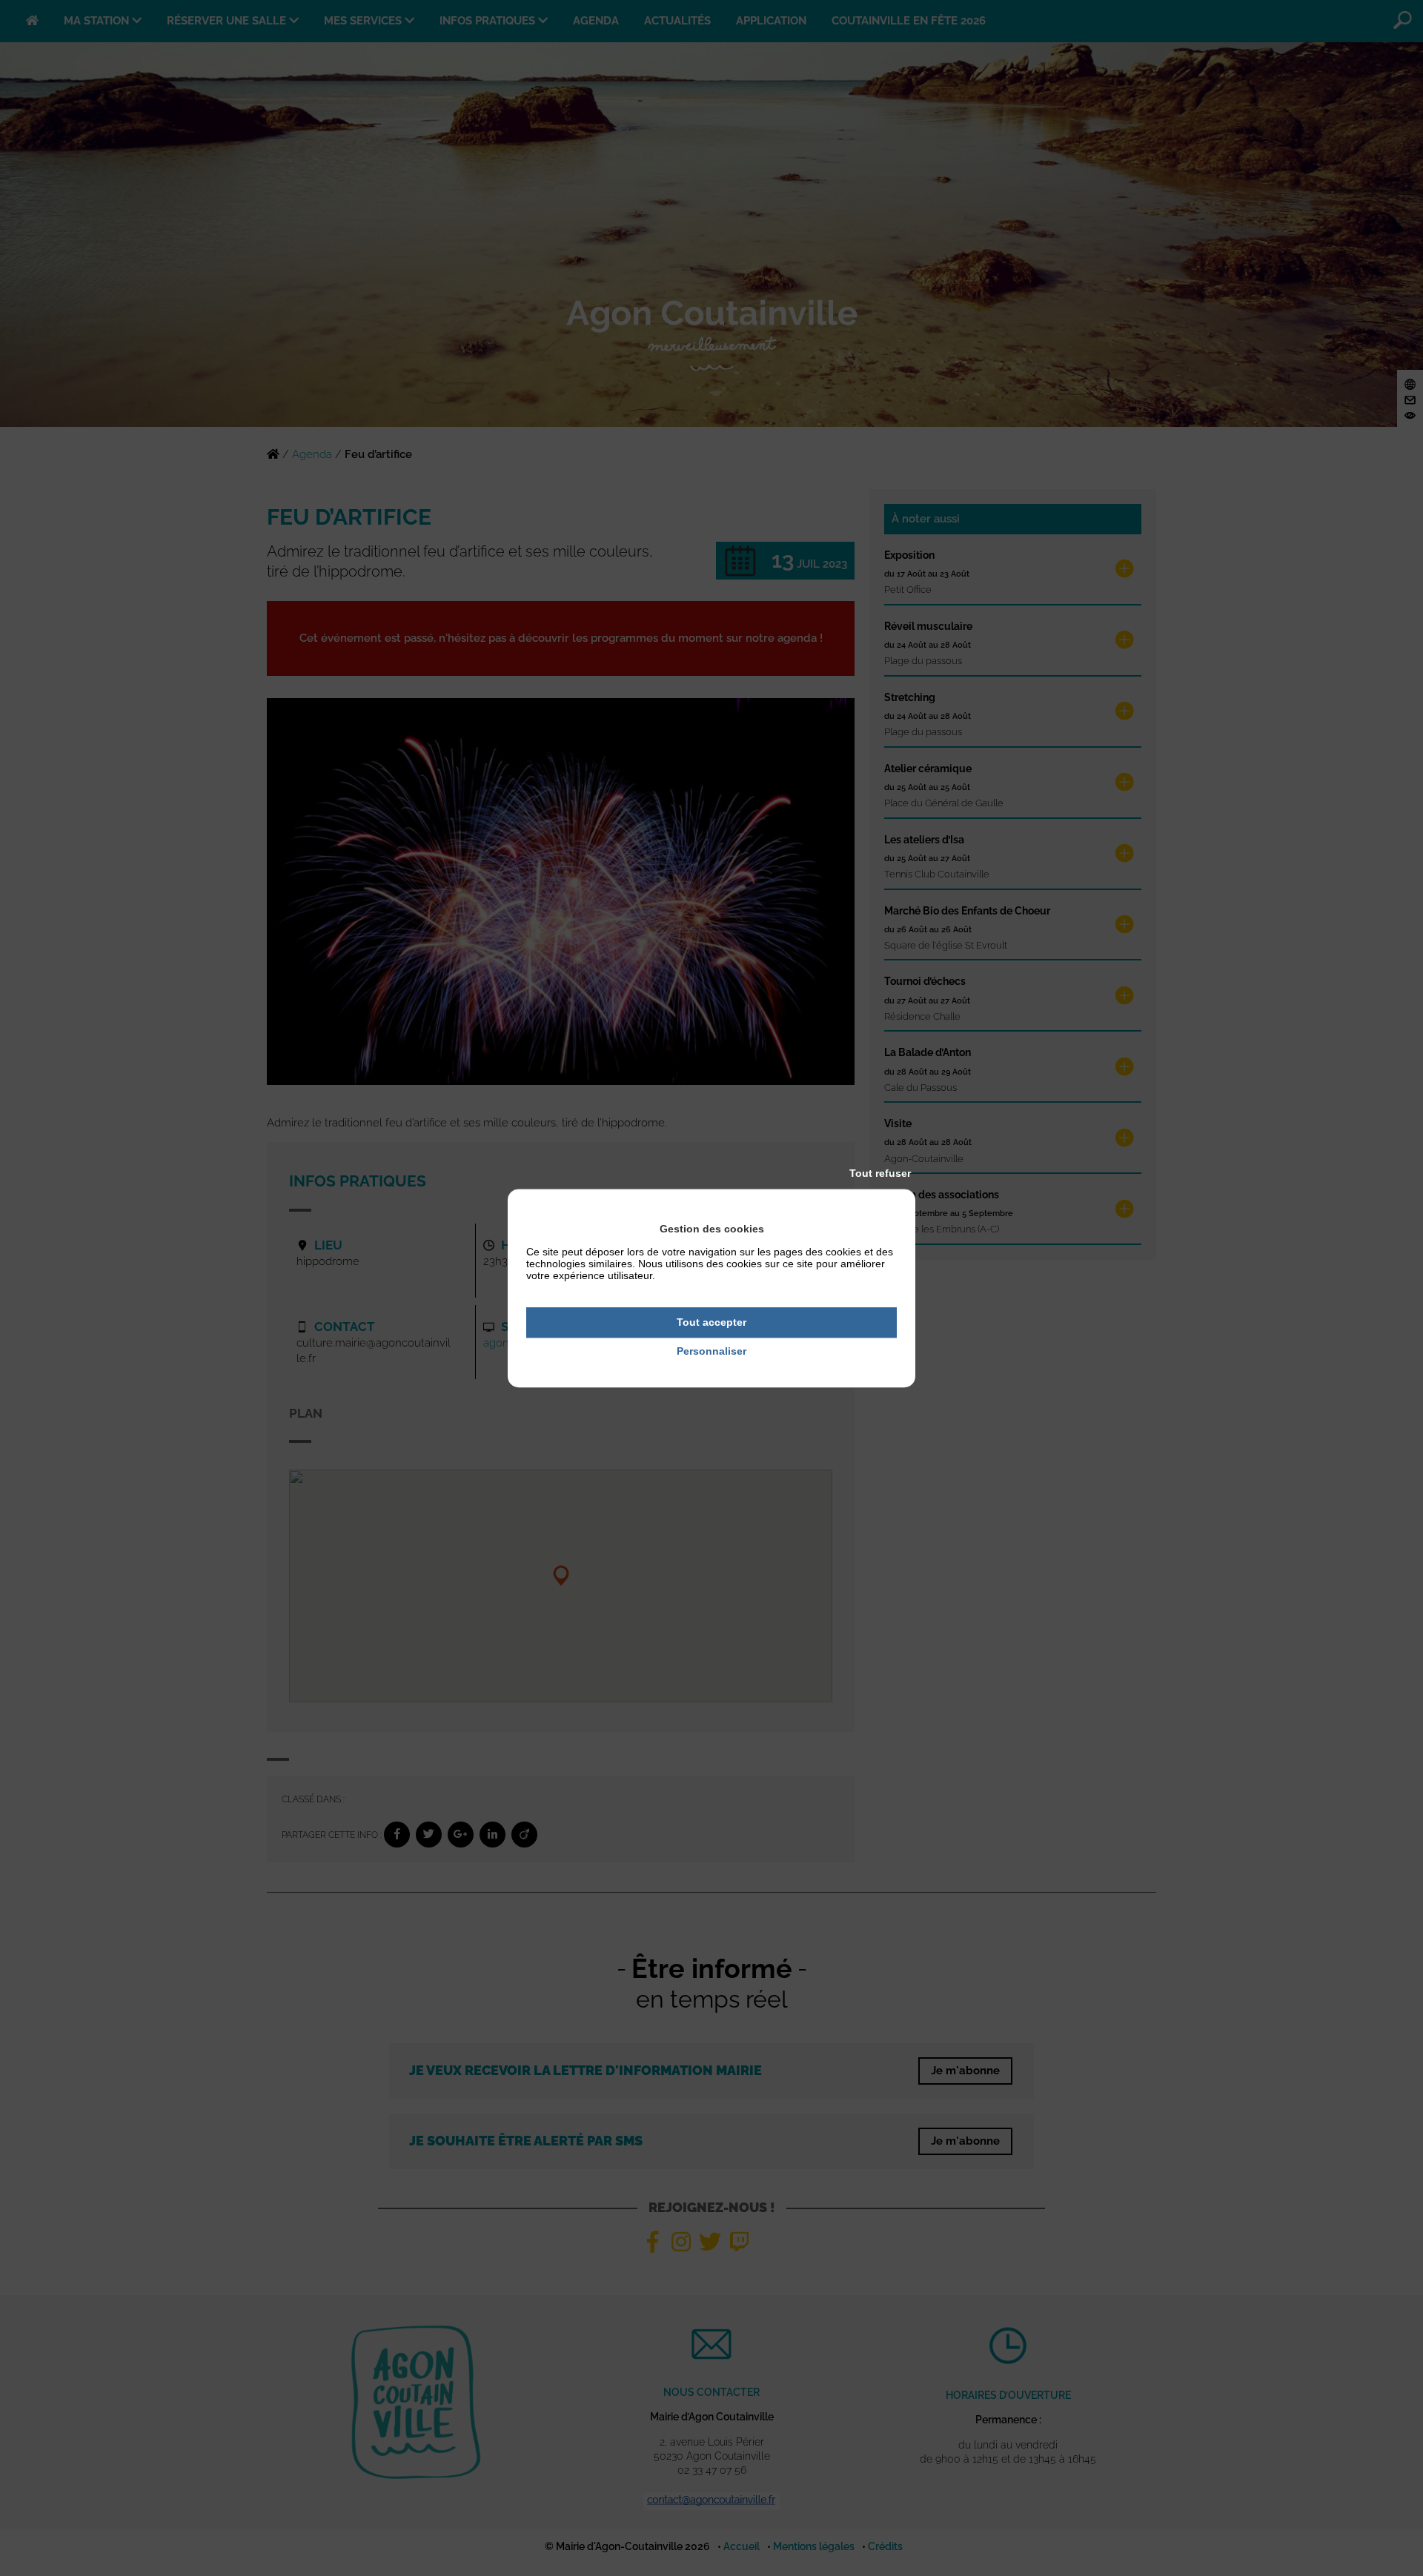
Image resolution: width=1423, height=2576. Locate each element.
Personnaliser (711, 1351)
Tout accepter (711, 1322)
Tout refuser (880, 1173)
